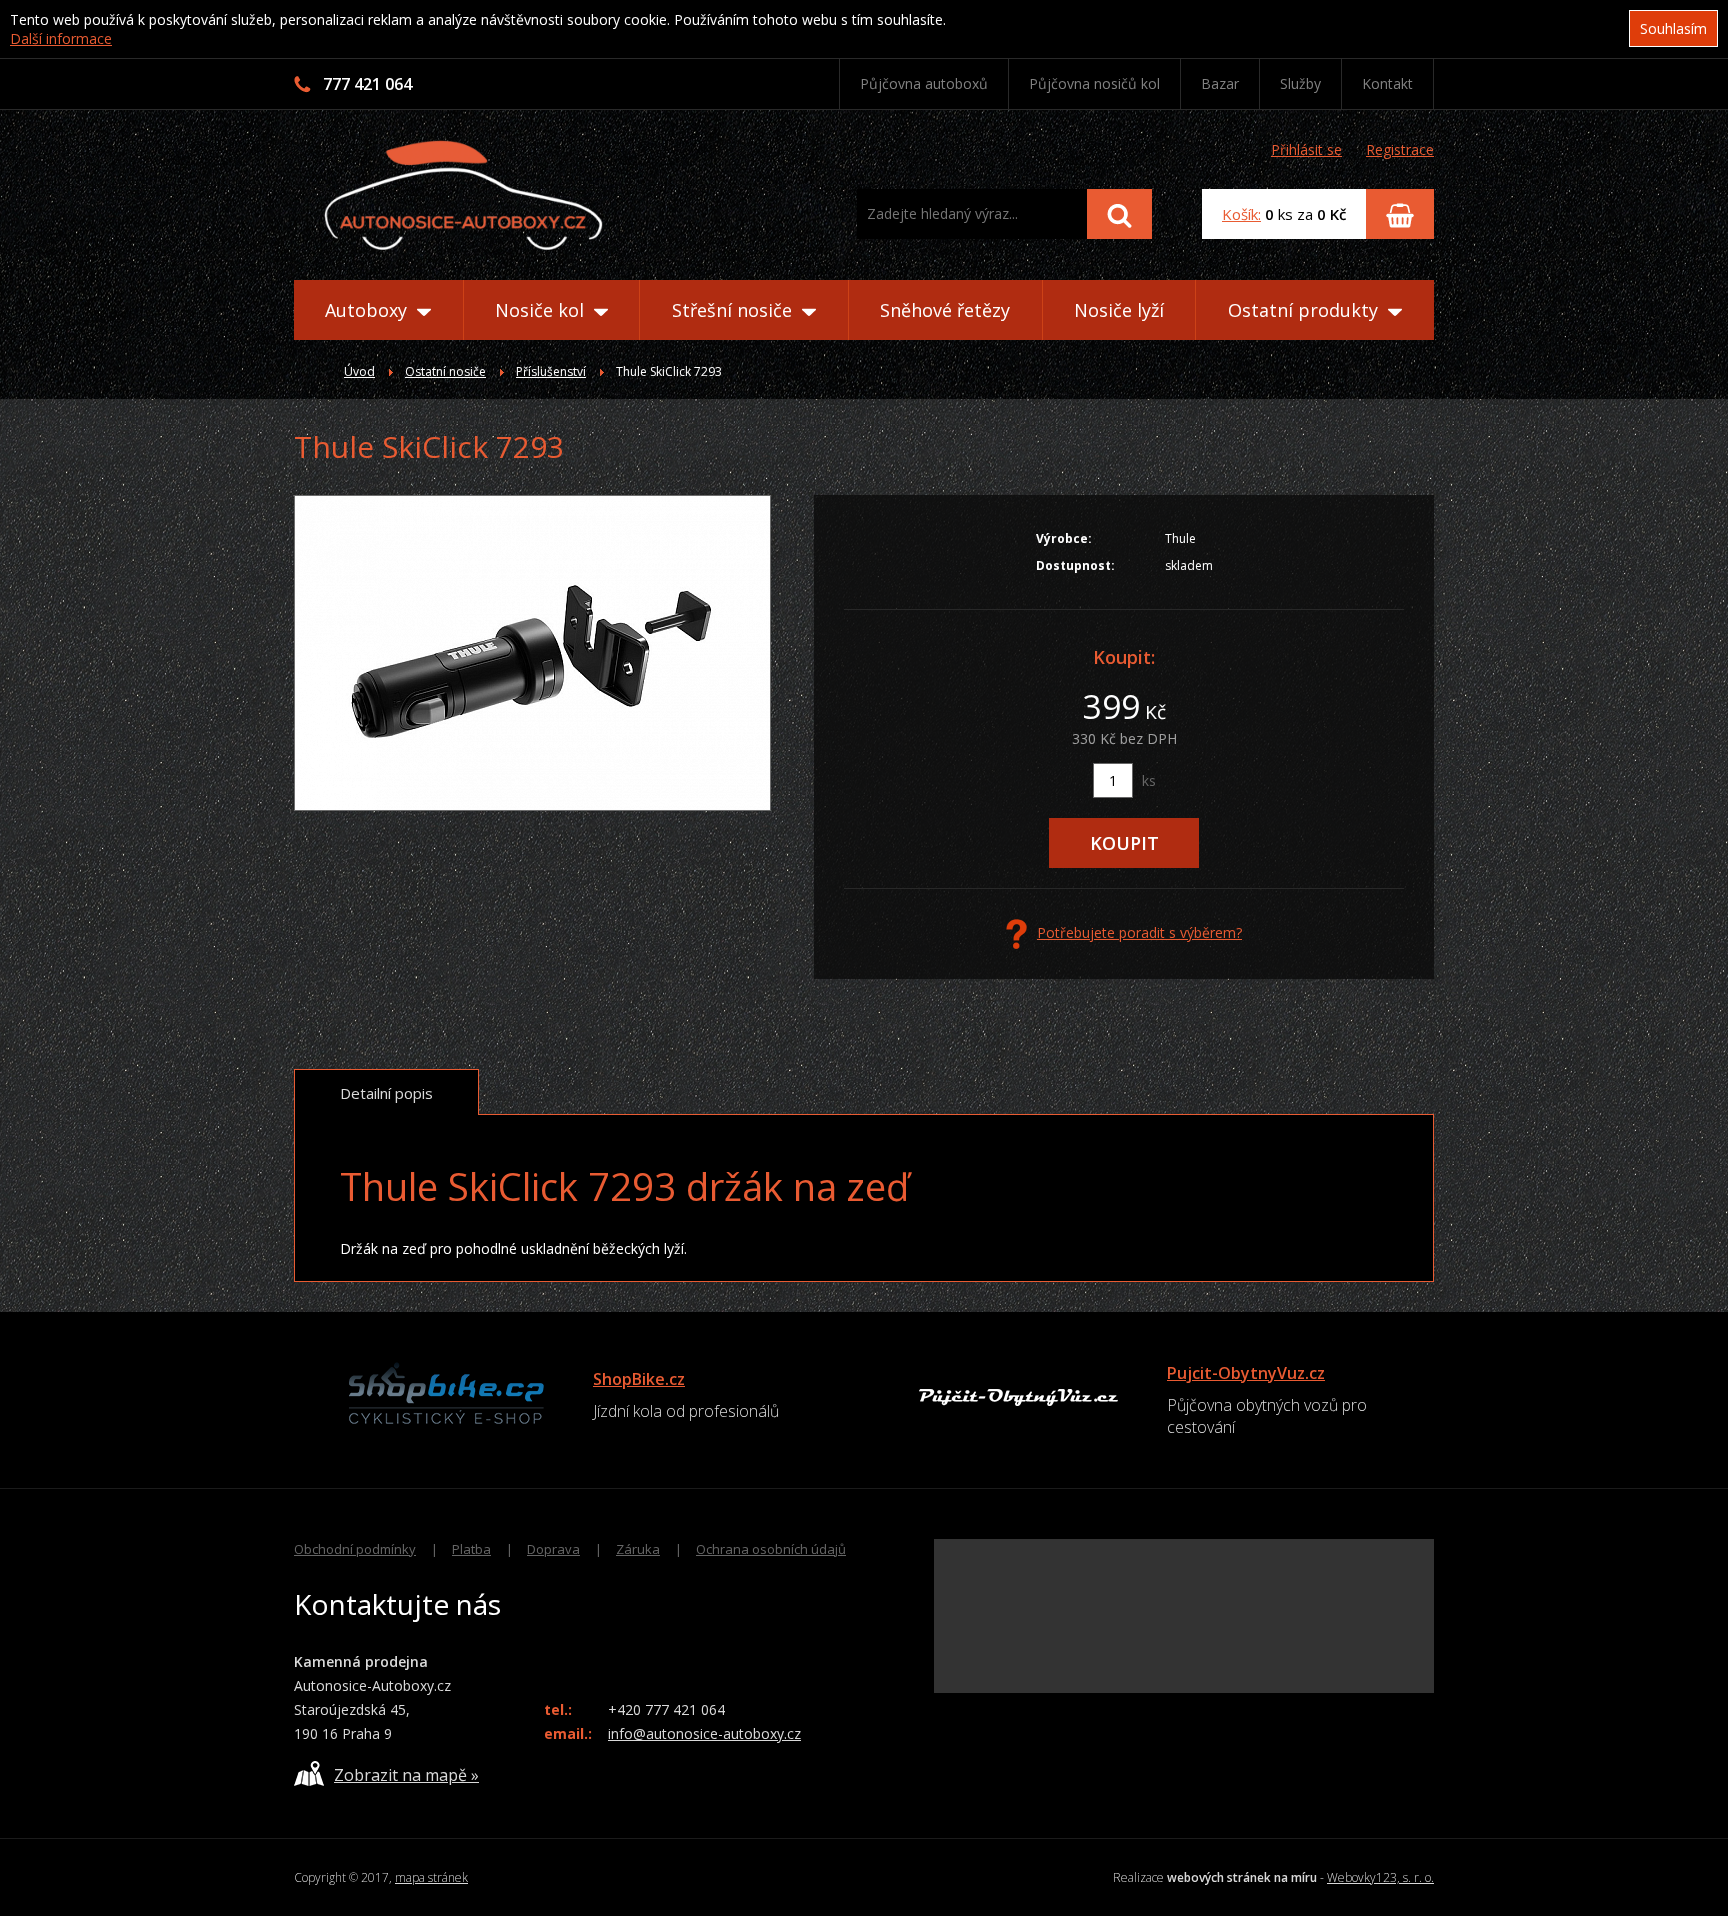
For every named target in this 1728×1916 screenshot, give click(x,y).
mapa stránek (431, 1877)
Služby (1300, 83)
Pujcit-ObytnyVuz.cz (1246, 1373)
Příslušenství (551, 371)
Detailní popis (386, 1093)
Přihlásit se (1306, 149)
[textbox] (972, 214)
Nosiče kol (542, 310)
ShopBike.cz (639, 1379)
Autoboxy (368, 310)
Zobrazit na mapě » (406, 1775)
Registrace (1400, 149)
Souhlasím (1673, 28)
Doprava (553, 1549)
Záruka (638, 1549)
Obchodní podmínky (355, 1549)
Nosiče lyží (1119, 310)
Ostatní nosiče (445, 371)
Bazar (1220, 83)
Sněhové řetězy (945, 310)
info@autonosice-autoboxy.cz (704, 1733)
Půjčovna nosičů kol (1094, 83)
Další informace (61, 38)
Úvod (359, 371)
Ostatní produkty (1305, 310)
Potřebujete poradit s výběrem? (1139, 932)
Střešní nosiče (734, 310)
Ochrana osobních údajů (771, 1549)
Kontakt (1387, 83)
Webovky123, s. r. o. (1380, 1877)
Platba (471, 1549)
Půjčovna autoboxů (924, 83)
